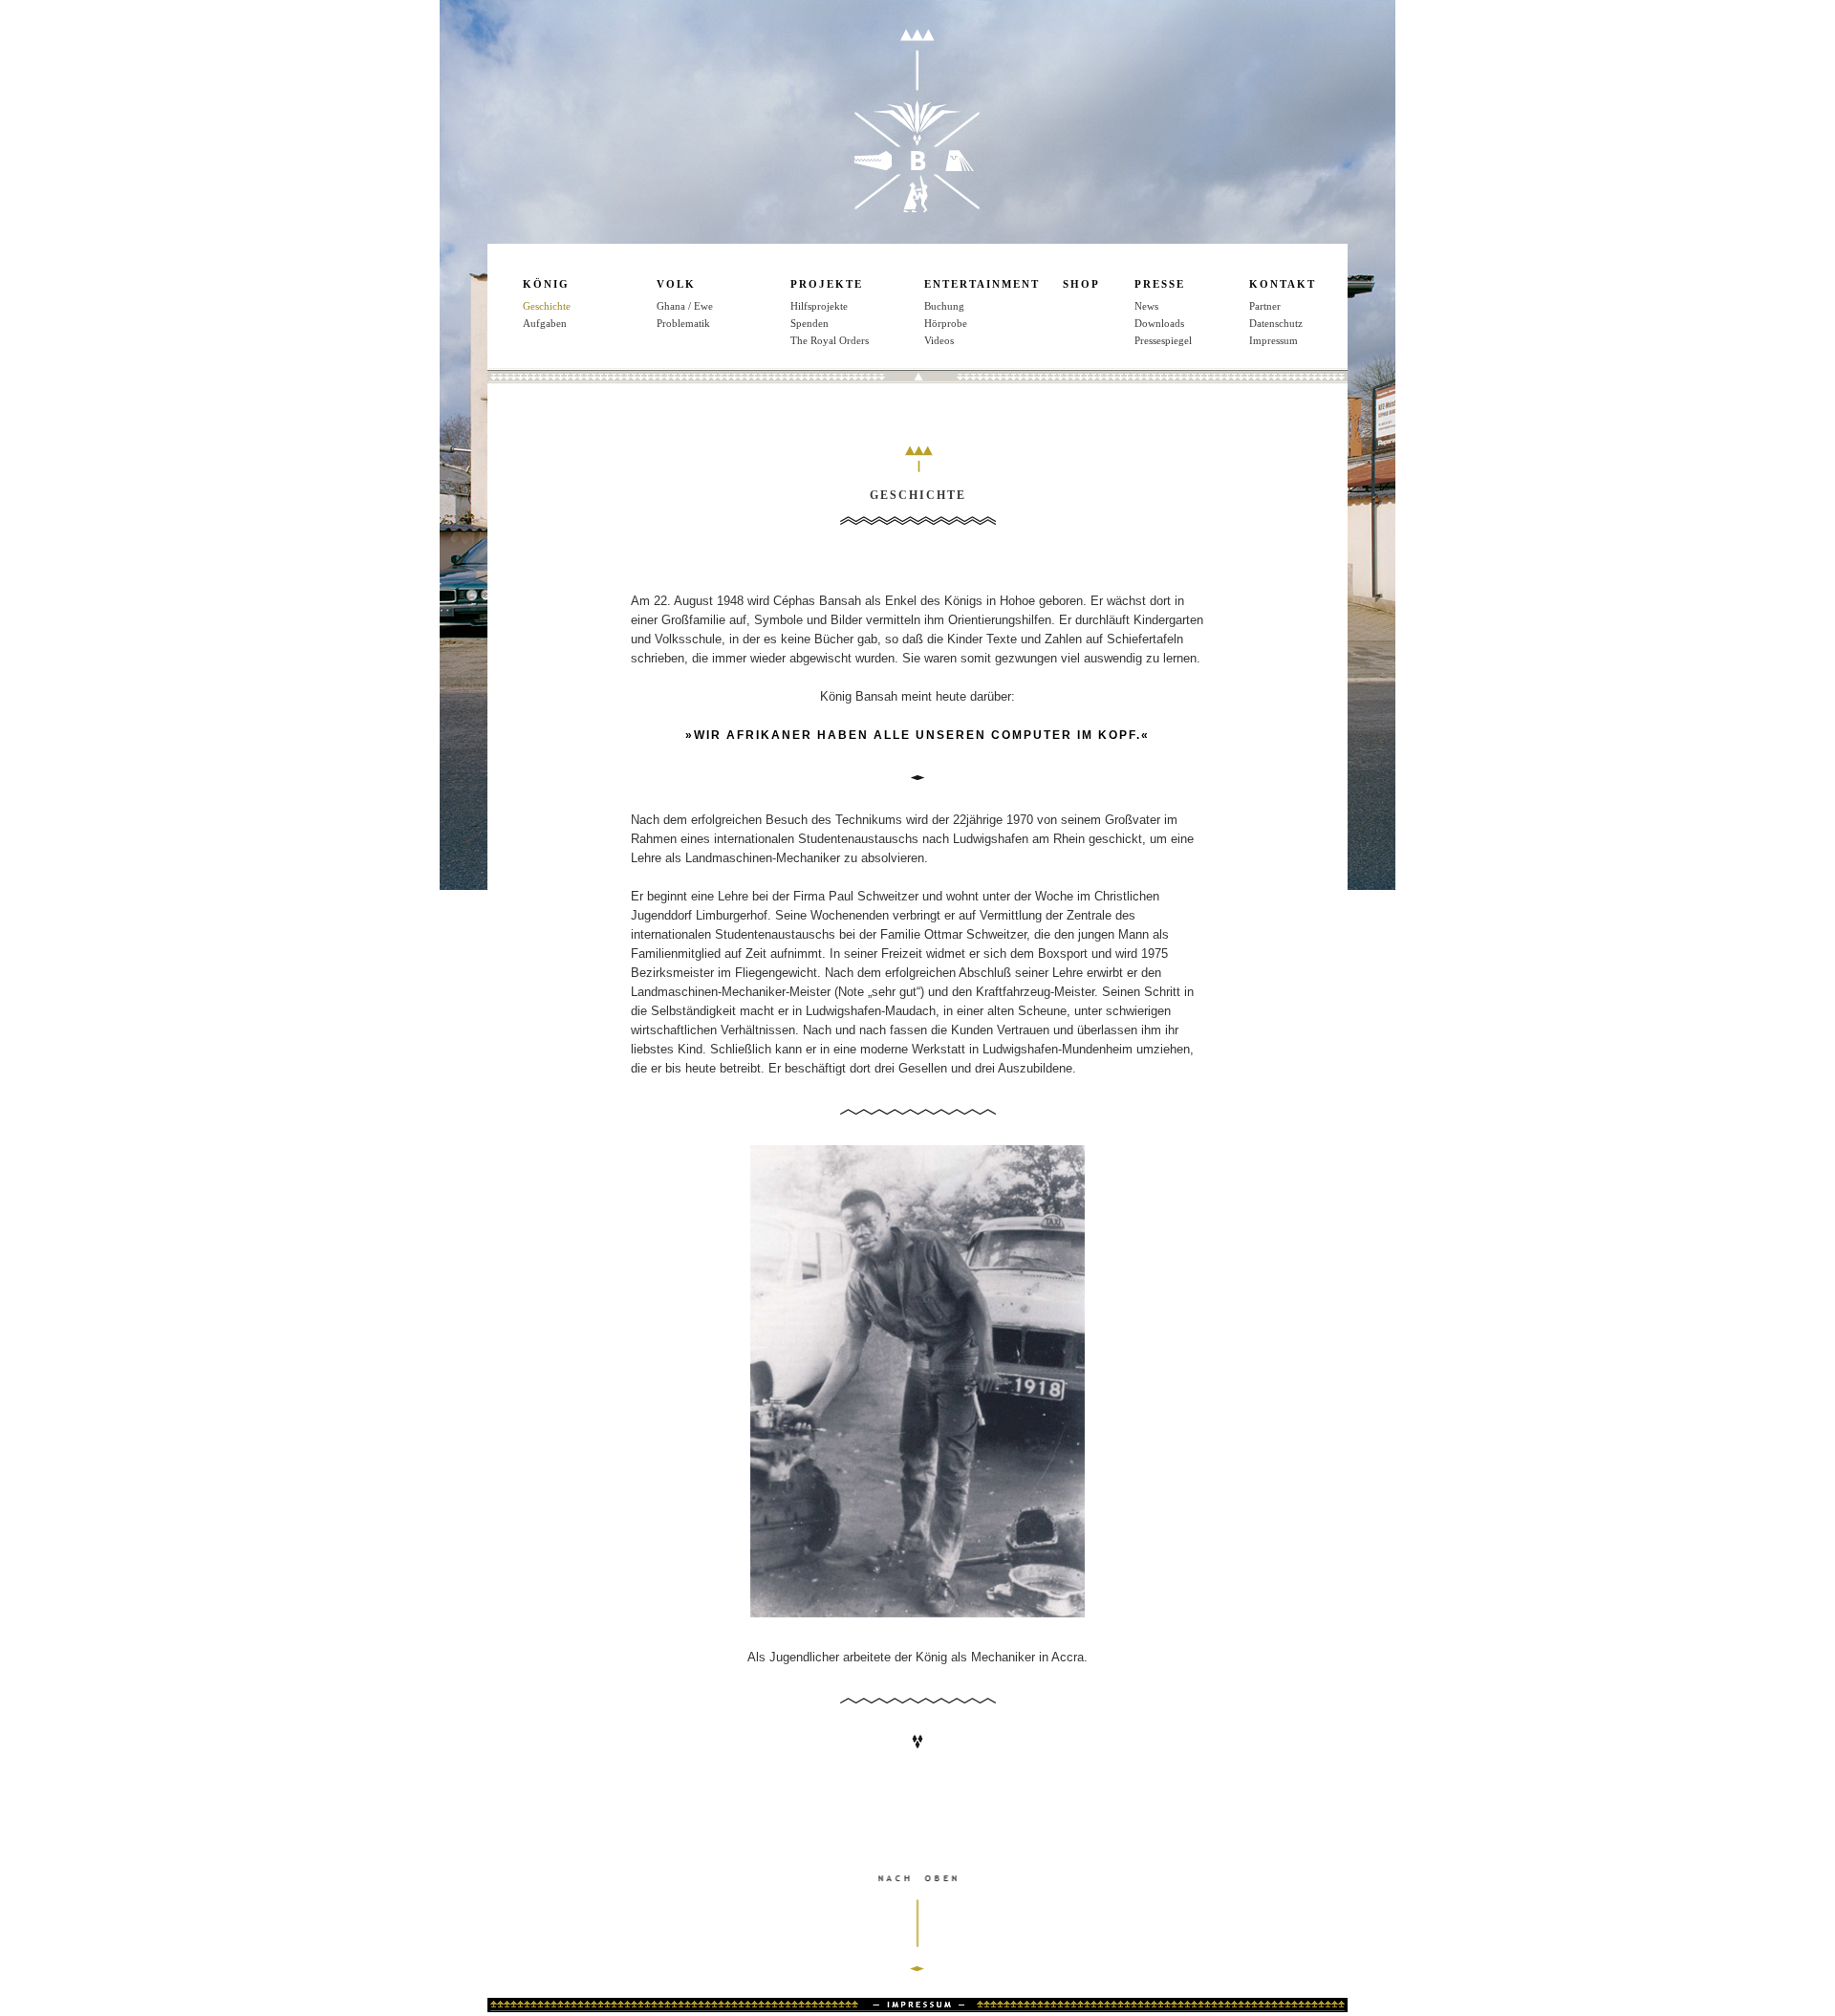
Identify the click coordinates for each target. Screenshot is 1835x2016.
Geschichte (547, 306)
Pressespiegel (1163, 340)
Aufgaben (545, 323)
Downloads (1159, 323)
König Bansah (917, 120)
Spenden (810, 323)
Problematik (683, 323)
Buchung (944, 306)
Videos (939, 340)
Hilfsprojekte (819, 306)
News (1146, 306)
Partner (1265, 306)
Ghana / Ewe (685, 306)
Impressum (1274, 340)
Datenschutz (1276, 323)
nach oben (917, 1943)
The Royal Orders (830, 340)
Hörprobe (946, 323)
